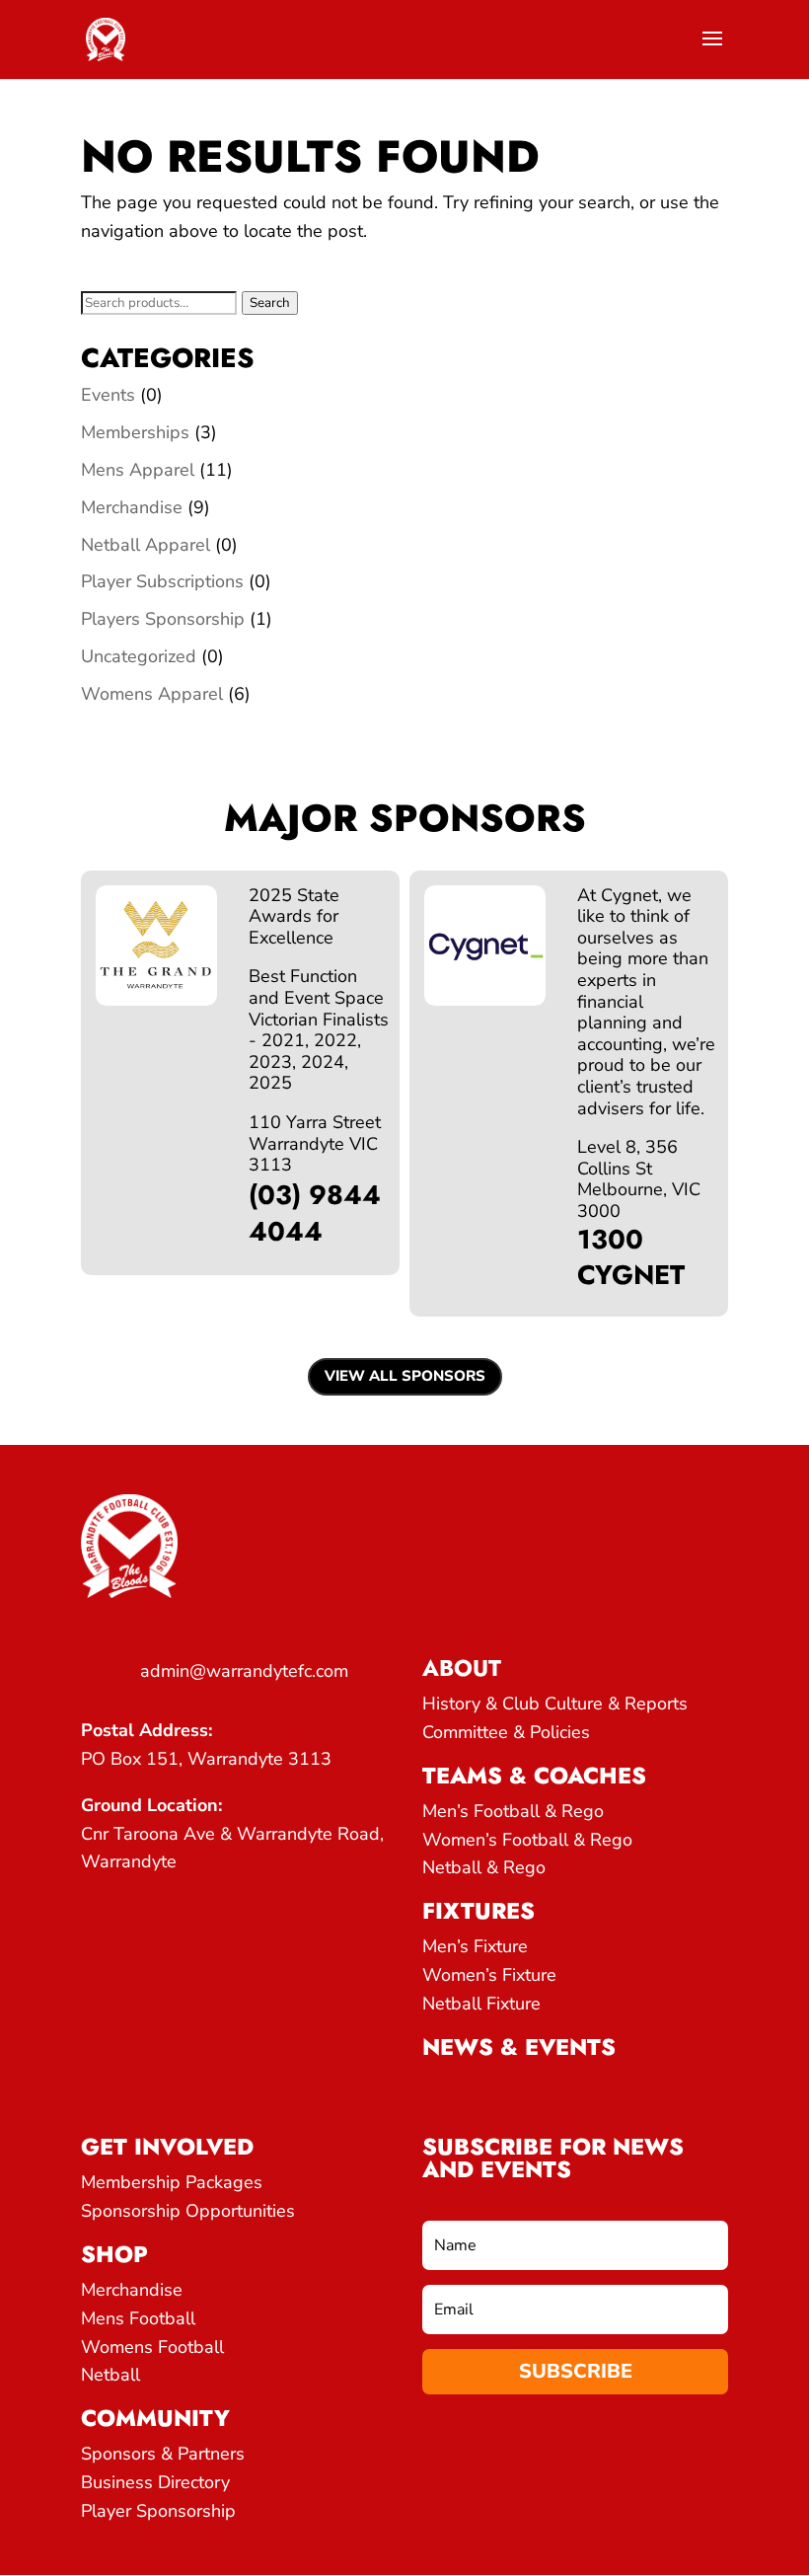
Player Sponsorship (158, 2511)
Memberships (135, 432)
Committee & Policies (506, 1732)
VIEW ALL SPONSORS (405, 1376)
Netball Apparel (146, 545)
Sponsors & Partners (163, 2454)
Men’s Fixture (475, 1946)
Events (108, 395)
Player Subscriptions (162, 581)
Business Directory (155, 2482)
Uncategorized (139, 656)
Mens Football (138, 2318)
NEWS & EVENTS (519, 2047)
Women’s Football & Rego (527, 1840)
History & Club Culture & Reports (555, 1704)
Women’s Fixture (489, 1975)
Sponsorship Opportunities (188, 2211)
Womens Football (152, 2347)
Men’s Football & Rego (513, 1811)
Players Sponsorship (163, 619)
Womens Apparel (152, 694)
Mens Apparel (138, 470)
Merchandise (132, 507)
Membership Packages (172, 2182)
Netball (110, 2375)
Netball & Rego (484, 1867)
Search (270, 303)
